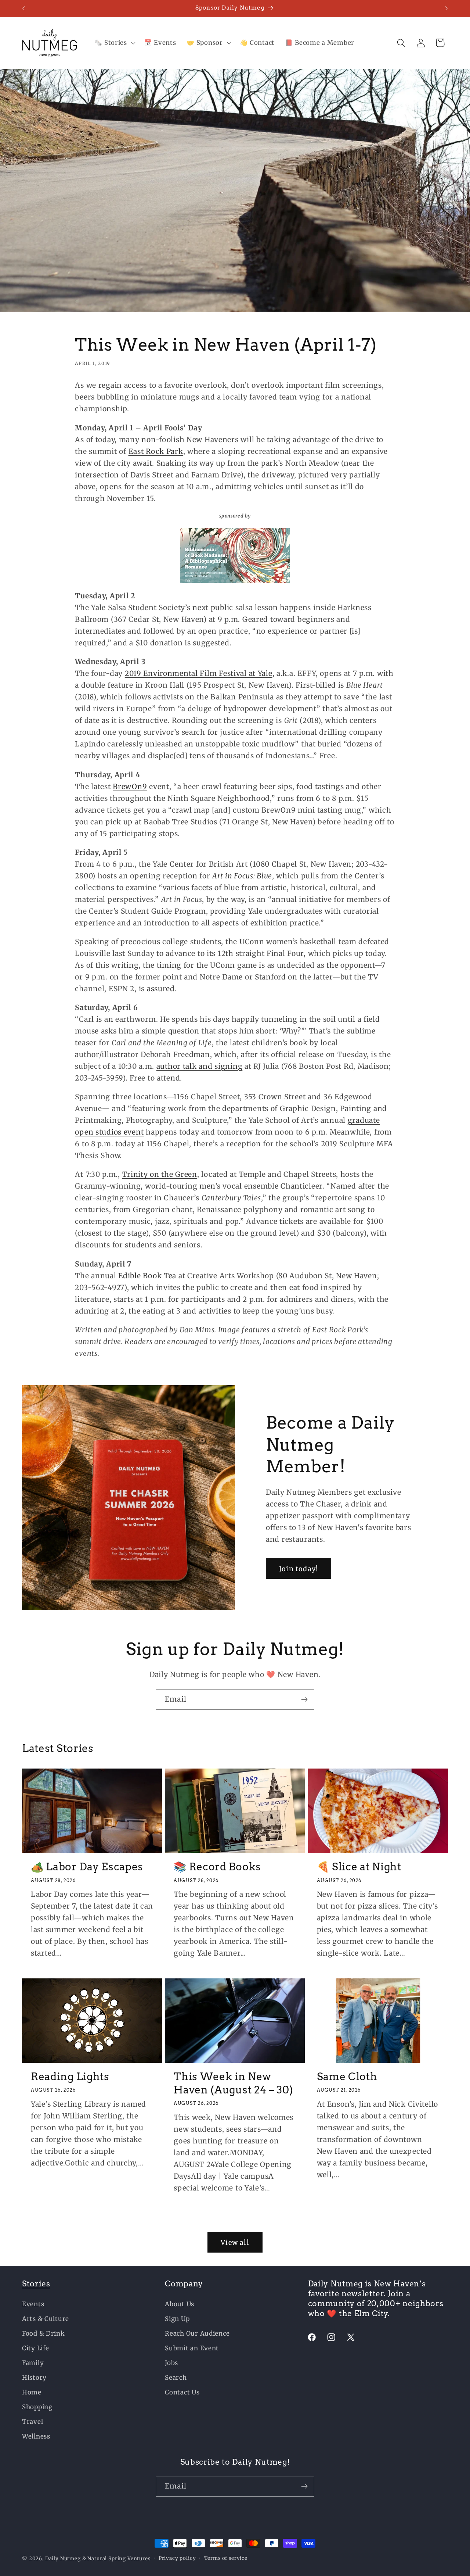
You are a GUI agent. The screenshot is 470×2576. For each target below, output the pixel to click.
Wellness (36, 2436)
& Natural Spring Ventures (116, 2559)
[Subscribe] (304, 1699)
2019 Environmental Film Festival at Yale (199, 673)
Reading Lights (70, 2077)
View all (235, 2242)
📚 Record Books (217, 1867)
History (34, 2378)
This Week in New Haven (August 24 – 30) (233, 2083)
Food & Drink (44, 2333)
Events (33, 2304)
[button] (114, 43)
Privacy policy (177, 2558)
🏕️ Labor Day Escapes (87, 1867)
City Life (35, 2348)
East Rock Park (156, 451)
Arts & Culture (46, 2319)
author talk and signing (200, 1066)
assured (161, 988)
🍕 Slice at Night (359, 1867)
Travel (32, 2422)
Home (32, 2392)
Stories (36, 2284)
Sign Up (177, 2319)
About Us (180, 2304)
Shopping (37, 2407)
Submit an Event (192, 2348)
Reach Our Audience (197, 2333)
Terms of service (226, 2558)
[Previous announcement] (23, 8)
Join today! (299, 1569)
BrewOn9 (130, 786)
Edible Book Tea (147, 1275)
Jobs (171, 2363)
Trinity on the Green (160, 1174)
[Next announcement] (446, 8)
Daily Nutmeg (63, 2559)
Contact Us (182, 2392)
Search (176, 2378)
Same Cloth (347, 2077)
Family (33, 2363)
